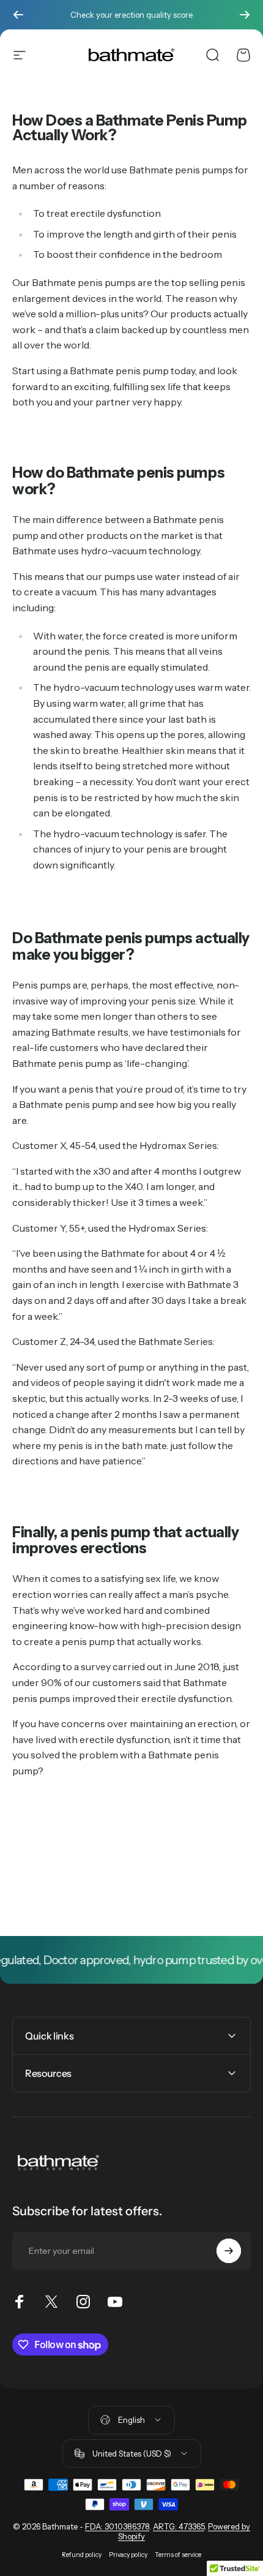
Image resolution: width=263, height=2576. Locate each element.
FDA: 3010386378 (117, 2526)
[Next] (245, 15)
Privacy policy (128, 2555)
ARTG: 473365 (179, 2526)
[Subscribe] (229, 2251)
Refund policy (82, 2555)
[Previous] (18, 15)
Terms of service (178, 2555)
